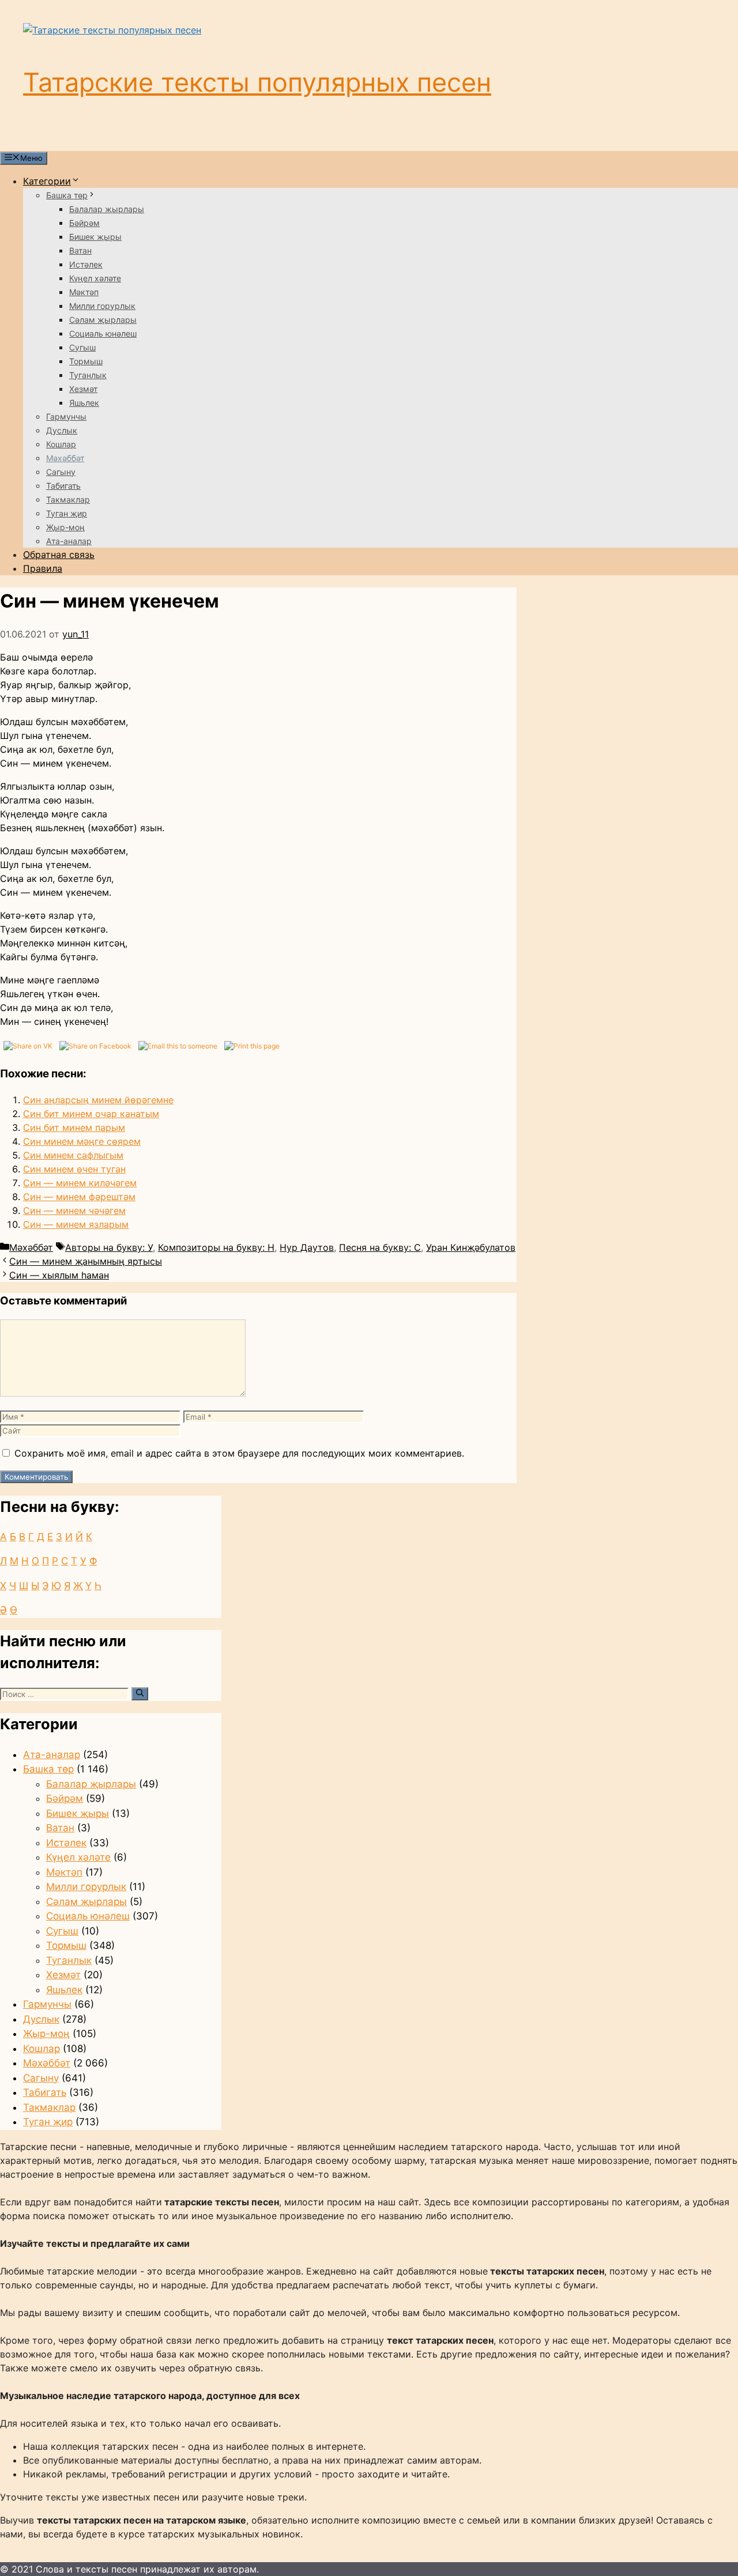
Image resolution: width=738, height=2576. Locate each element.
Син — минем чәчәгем (74, 1210)
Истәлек (86, 264)
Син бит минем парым (74, 1127)
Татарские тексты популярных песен (257, 82)
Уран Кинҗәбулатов (471, 1247)
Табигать (63, 486)
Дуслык (62, 430)
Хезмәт (83, 389)
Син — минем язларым (76, 1224)
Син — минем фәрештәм (79, 1197)
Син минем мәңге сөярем (82, 1141)
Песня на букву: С (380, 1247)
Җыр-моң (65, 527)
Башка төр (67, 195)
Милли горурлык (102, 306)
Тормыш (86, 361)
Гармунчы (66, 416)
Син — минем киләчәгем (80, 1183)
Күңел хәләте (95, 278)
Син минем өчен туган (74, 1169)
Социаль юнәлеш (103, 333)
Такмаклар (68, 499)
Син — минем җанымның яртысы (86, 1261)
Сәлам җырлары (103, 320)
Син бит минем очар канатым (91, 1114)
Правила (43, 568)
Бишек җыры (95, 237)
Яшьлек (84, 403)
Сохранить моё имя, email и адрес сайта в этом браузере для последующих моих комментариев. (239, 1453)
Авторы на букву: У (109, 1247)
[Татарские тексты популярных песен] (112, 30)
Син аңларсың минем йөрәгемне (98, 1100)
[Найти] (140, 1694)
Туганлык (88, 375)
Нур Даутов (307, 1247)
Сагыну (61, 472)
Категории (47, 181)
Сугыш (82, 347)
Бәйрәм (84, 223)
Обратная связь (59, 555)
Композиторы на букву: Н (216, 1247)
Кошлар (61, 444)
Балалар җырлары (107, 209)
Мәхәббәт (65, 458)
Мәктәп (84, 292)
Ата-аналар (69, 541)
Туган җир (67, 513)
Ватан (80, 250)
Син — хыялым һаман (59, 1275)
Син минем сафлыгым (73, 1155)
